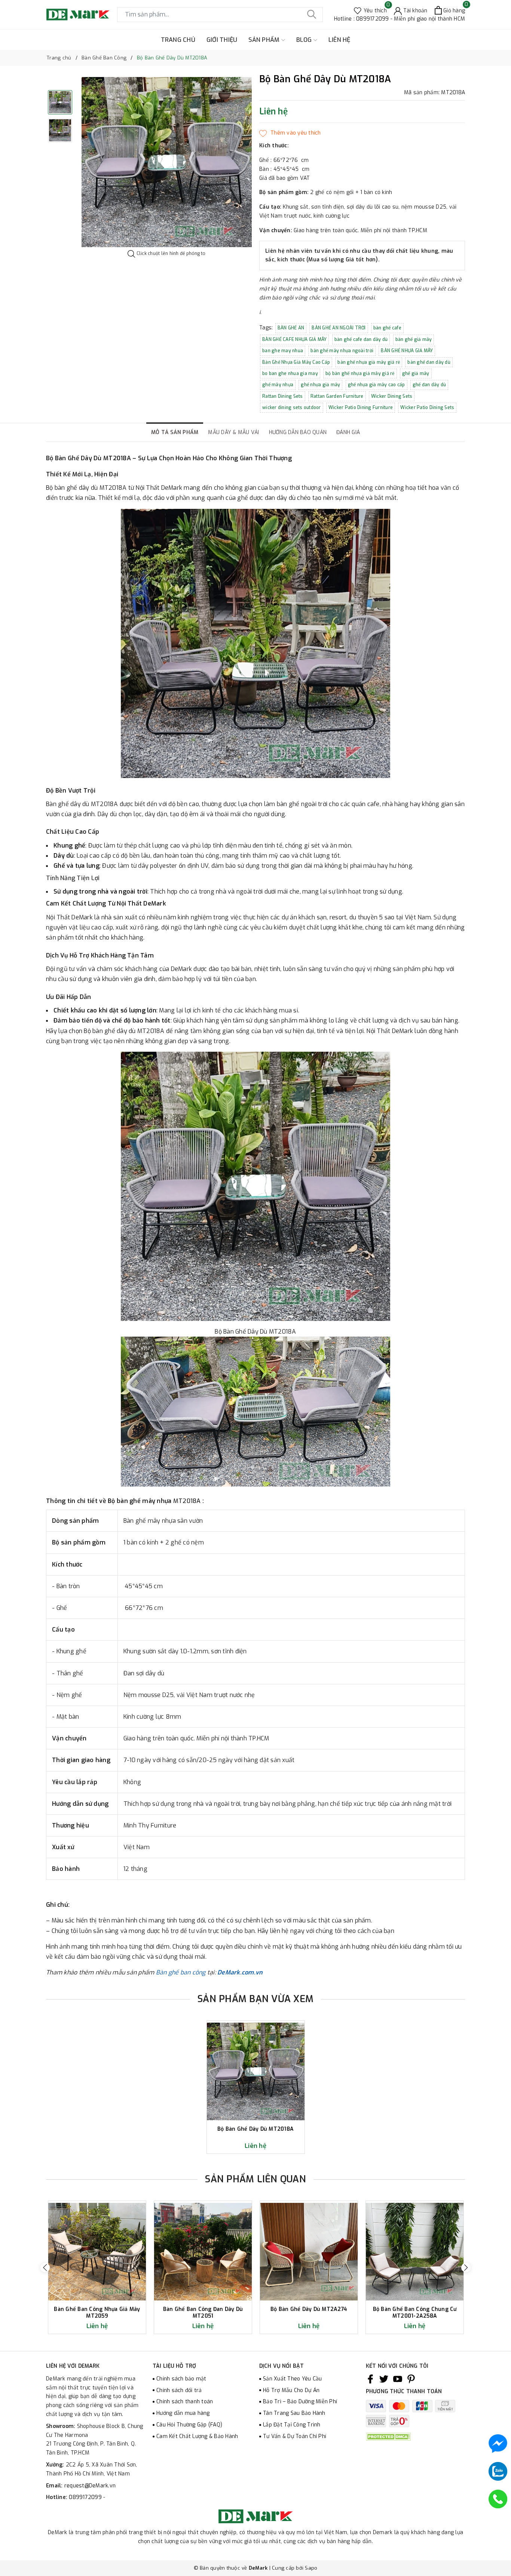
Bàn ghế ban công (181, 1972)
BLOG (305, 40)
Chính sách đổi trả (179, 2390)
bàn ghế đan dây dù (429, 362)
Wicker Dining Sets (392, 396)
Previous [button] (45, 2267)
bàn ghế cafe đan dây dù (361, 339)
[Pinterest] (411, 2379)
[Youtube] (398, 2379)
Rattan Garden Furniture (337, 396)
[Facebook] (370, 2379)
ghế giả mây (416, 374)
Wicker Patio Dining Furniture (361, 408)
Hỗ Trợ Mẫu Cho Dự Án (291, 2390)
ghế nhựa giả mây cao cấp (377, 385)
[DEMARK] (78, 14)
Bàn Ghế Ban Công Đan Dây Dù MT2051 (203, 2313)
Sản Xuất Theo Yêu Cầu (292, 2379)
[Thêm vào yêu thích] (290, 133)
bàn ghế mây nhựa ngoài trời (342, 351)
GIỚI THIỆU (222, 40)
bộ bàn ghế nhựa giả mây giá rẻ (360, 374)
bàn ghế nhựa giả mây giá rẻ (369, 362)
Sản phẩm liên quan (255, 2179)
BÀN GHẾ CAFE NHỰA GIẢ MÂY (294, 339)
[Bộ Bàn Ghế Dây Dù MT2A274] (309, 2252)
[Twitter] (384, 2379)
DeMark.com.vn (240, 1972)
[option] (167, 162)
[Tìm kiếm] (312, 15)
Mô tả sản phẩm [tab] (175, 432)
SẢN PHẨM (265, 40)
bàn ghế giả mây (414, 339)
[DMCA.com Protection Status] (388, 2437)
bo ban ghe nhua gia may (290, 374)
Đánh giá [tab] (348, 432)
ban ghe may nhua (283, 351)
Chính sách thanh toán (185, 2402)
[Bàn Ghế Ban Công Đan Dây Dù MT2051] (203, 2252)
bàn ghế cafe (387, 328)
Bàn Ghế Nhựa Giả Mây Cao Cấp (296, 362)
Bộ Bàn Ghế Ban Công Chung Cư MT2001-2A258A (415, 2313)
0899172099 (86, 2497)
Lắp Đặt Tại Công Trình (292, 2425)
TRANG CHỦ (178, 40)
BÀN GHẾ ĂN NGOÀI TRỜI (339, 328)
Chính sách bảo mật (181, 2379)
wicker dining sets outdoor (292, 408)
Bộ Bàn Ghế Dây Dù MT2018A (255, 2129)
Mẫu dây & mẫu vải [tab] (233, 432)
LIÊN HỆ (339, 40)
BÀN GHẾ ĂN (291, 328)
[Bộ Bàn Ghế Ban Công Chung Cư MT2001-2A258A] (415, 2252)
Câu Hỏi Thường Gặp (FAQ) (189, 2425)
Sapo (311, 2568)
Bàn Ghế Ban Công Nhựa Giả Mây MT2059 (97, 2313)
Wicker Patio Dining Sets (427, 408)
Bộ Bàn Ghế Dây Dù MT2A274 (309, 2309)
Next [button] (466, 2267)
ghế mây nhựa (278, 385)
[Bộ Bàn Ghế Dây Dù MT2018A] (256, 2071)
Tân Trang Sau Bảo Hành (294, 2413)
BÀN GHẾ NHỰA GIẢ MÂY (407, 351)
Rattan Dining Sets (283, 396)
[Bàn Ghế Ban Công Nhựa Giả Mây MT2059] (97, 2252)
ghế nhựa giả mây (320, 385)
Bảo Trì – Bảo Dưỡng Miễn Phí (300, 2402)
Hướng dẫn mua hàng (183, 2413)
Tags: (267, 328)
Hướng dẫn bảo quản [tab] (298, 432)
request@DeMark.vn (90, 2486)
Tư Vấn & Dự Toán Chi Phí (295, 2436)
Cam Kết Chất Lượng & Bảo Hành (197, 2436)
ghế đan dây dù (429, 385)
